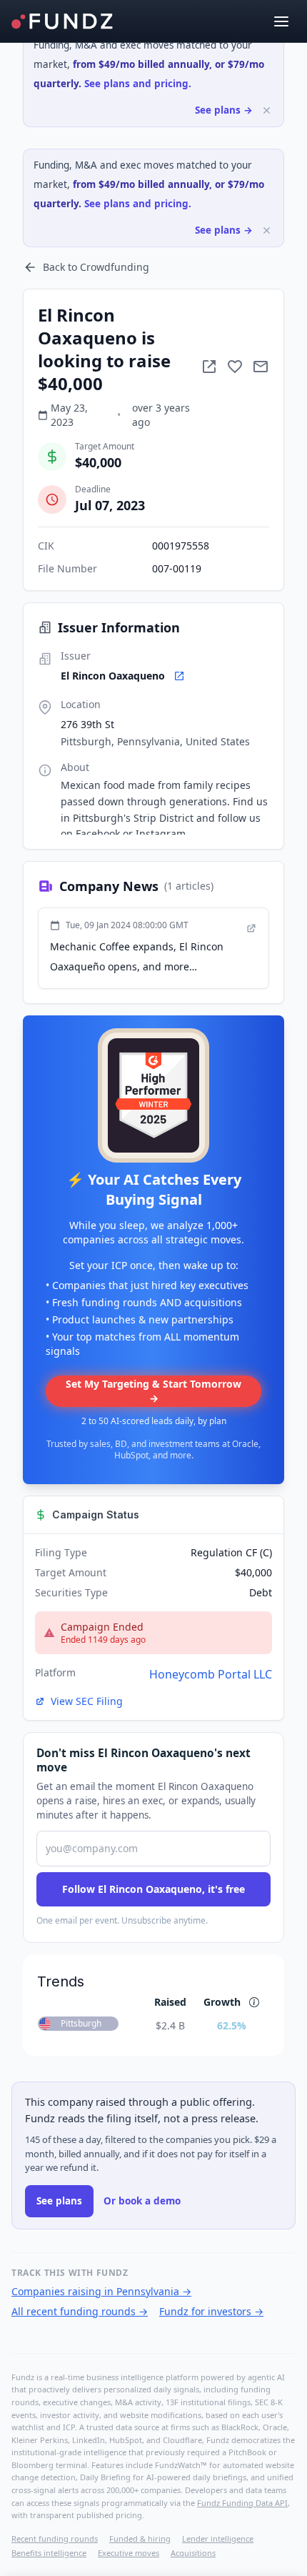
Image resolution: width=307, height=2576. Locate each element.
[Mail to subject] (261, 367)
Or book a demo (142, 2201)
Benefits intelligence (49, 2553)
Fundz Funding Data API (242, 2503)
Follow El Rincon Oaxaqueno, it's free (153, 1889)
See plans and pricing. (138, 84)
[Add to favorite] (235, 367)
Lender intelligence (218, 2538)
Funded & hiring (140, 2538)
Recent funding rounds (55, 2538)
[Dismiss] (267, 110)
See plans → (224, 110)
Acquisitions (193, 2553)
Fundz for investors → (211, 2311)
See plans (59, 2201)
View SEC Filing (87, 1701)
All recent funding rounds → (80, 2311)
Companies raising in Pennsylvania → (101, 2291)
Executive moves (129, 2553)
